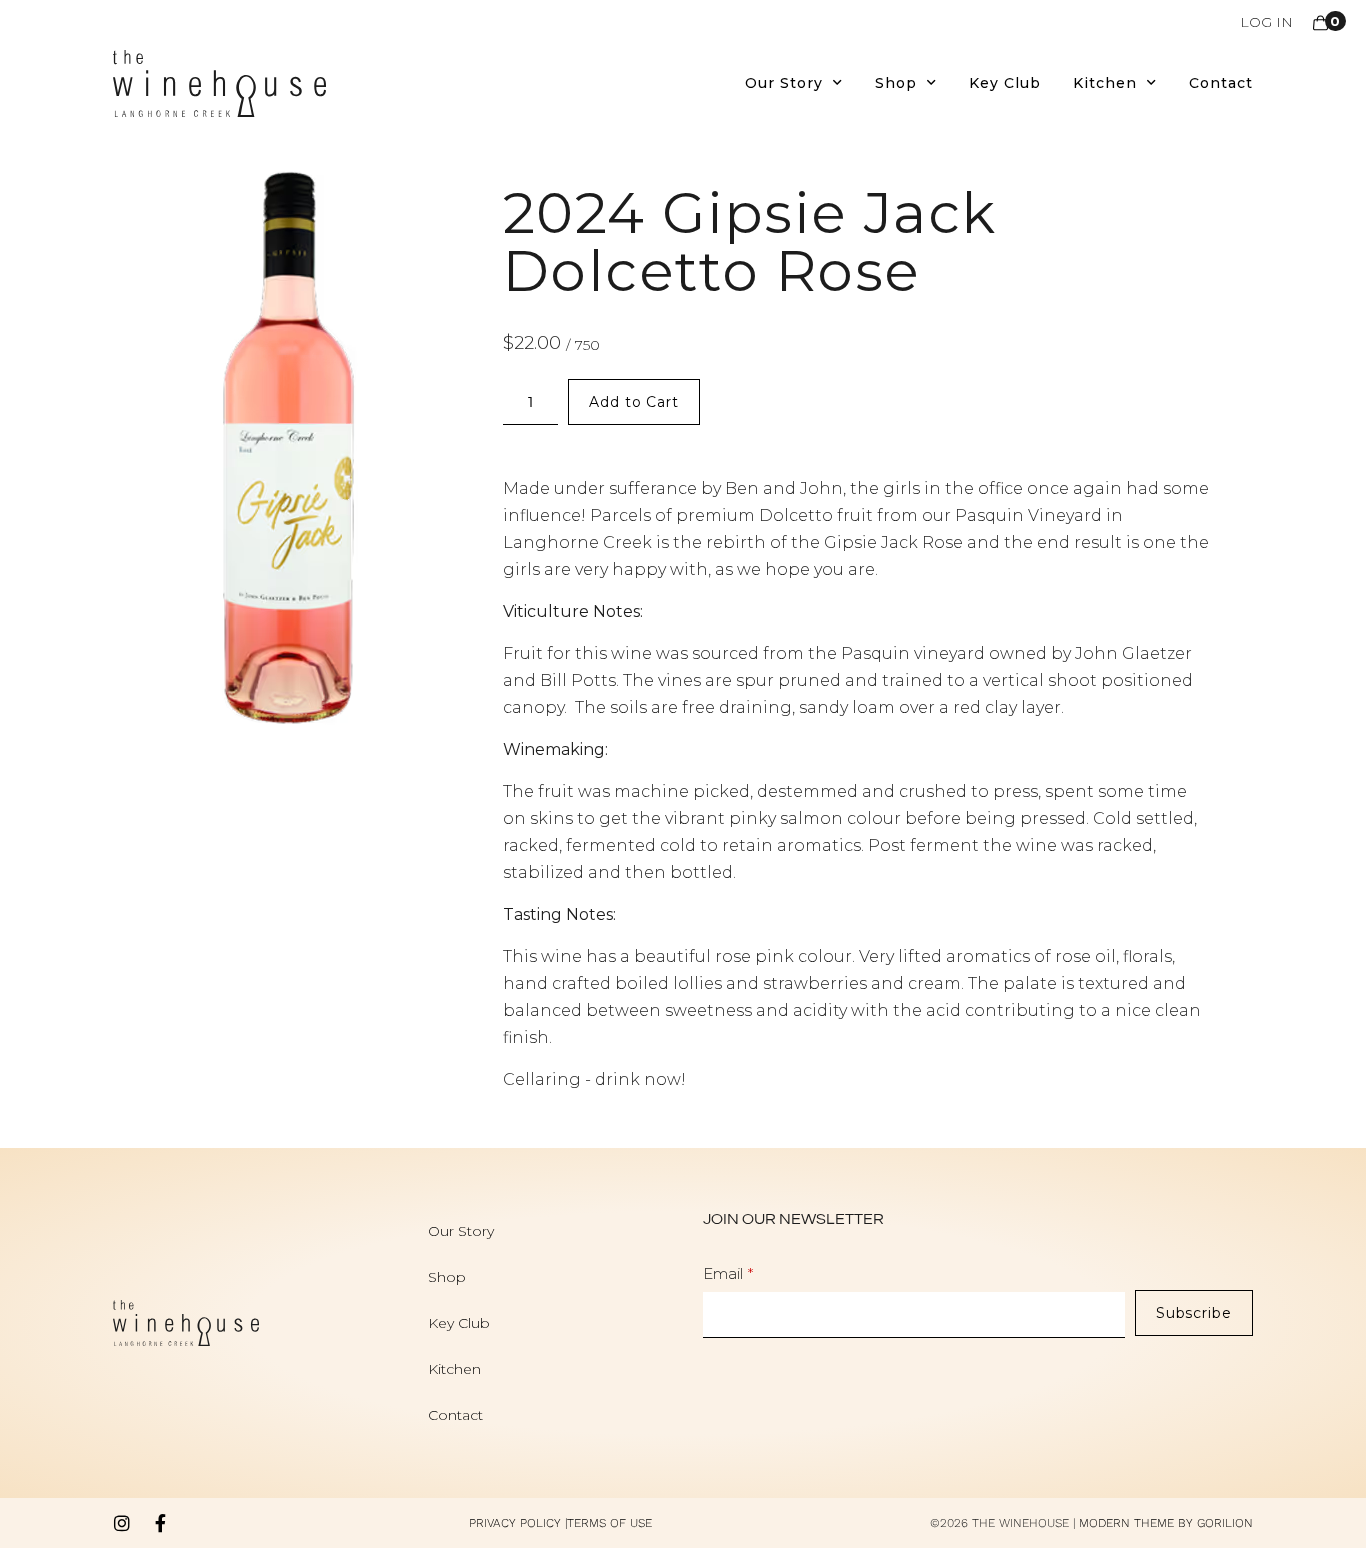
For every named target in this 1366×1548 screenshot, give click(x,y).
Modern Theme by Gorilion (1166, 1523)
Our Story (784, 83)
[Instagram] (122, 1523)
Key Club (1005, 83)
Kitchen (1105, 83)
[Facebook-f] (160, 1523)
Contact (1221, 83)
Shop (896, 83)
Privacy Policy (515, 1523)
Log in (1266, 22)
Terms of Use (609, 1523)
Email (723, 1273)
